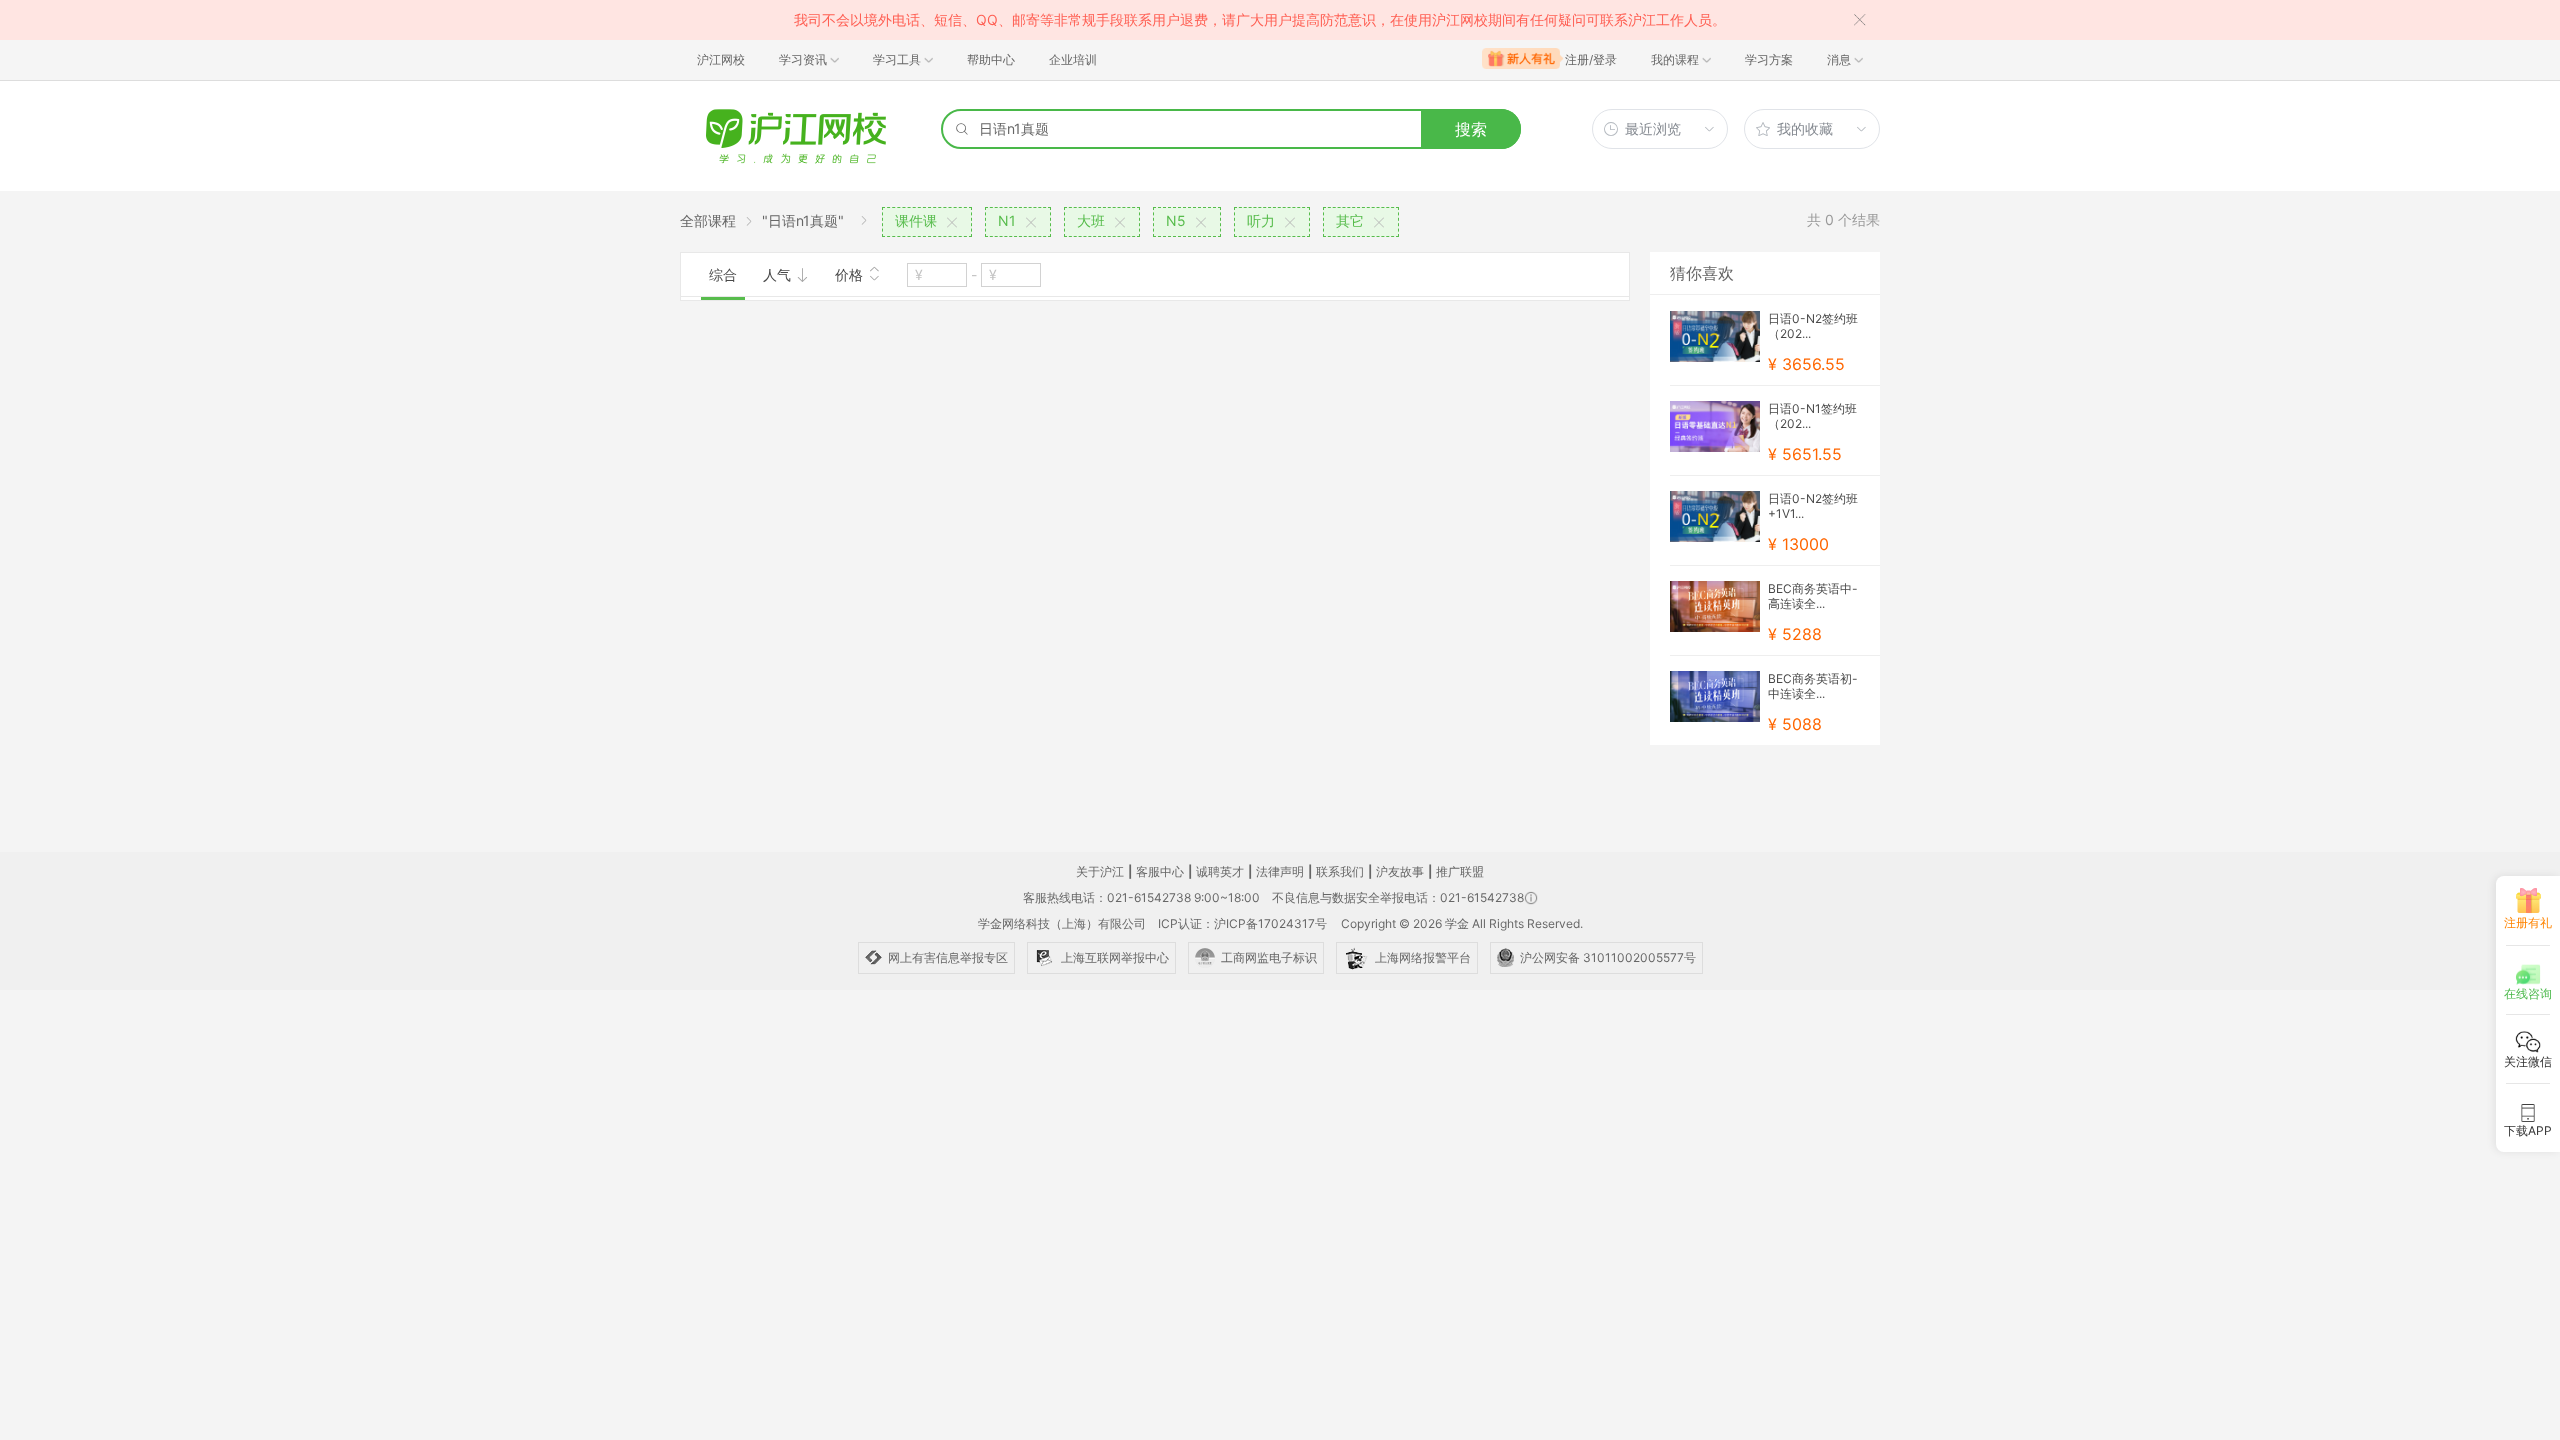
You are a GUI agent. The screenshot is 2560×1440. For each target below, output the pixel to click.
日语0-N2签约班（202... (1813, 326)
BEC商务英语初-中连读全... (1813, 686)
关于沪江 (1100, 871)
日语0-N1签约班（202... (1812, 416)
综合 (723, 274)
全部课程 (708, 220)
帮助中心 (991, 59)
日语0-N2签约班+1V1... (1813, 506)
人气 (779, 274)
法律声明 (1280, 871)
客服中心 (1160, 871)
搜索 (1471, 129)
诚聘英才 (1220, 871)
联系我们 (1340, 871)
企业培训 (1073, 59)
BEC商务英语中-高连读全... (1813, 596)
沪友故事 (1400, 871)
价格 (851, 274)
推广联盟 (1460, 871)
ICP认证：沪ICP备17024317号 (1242, 923)
